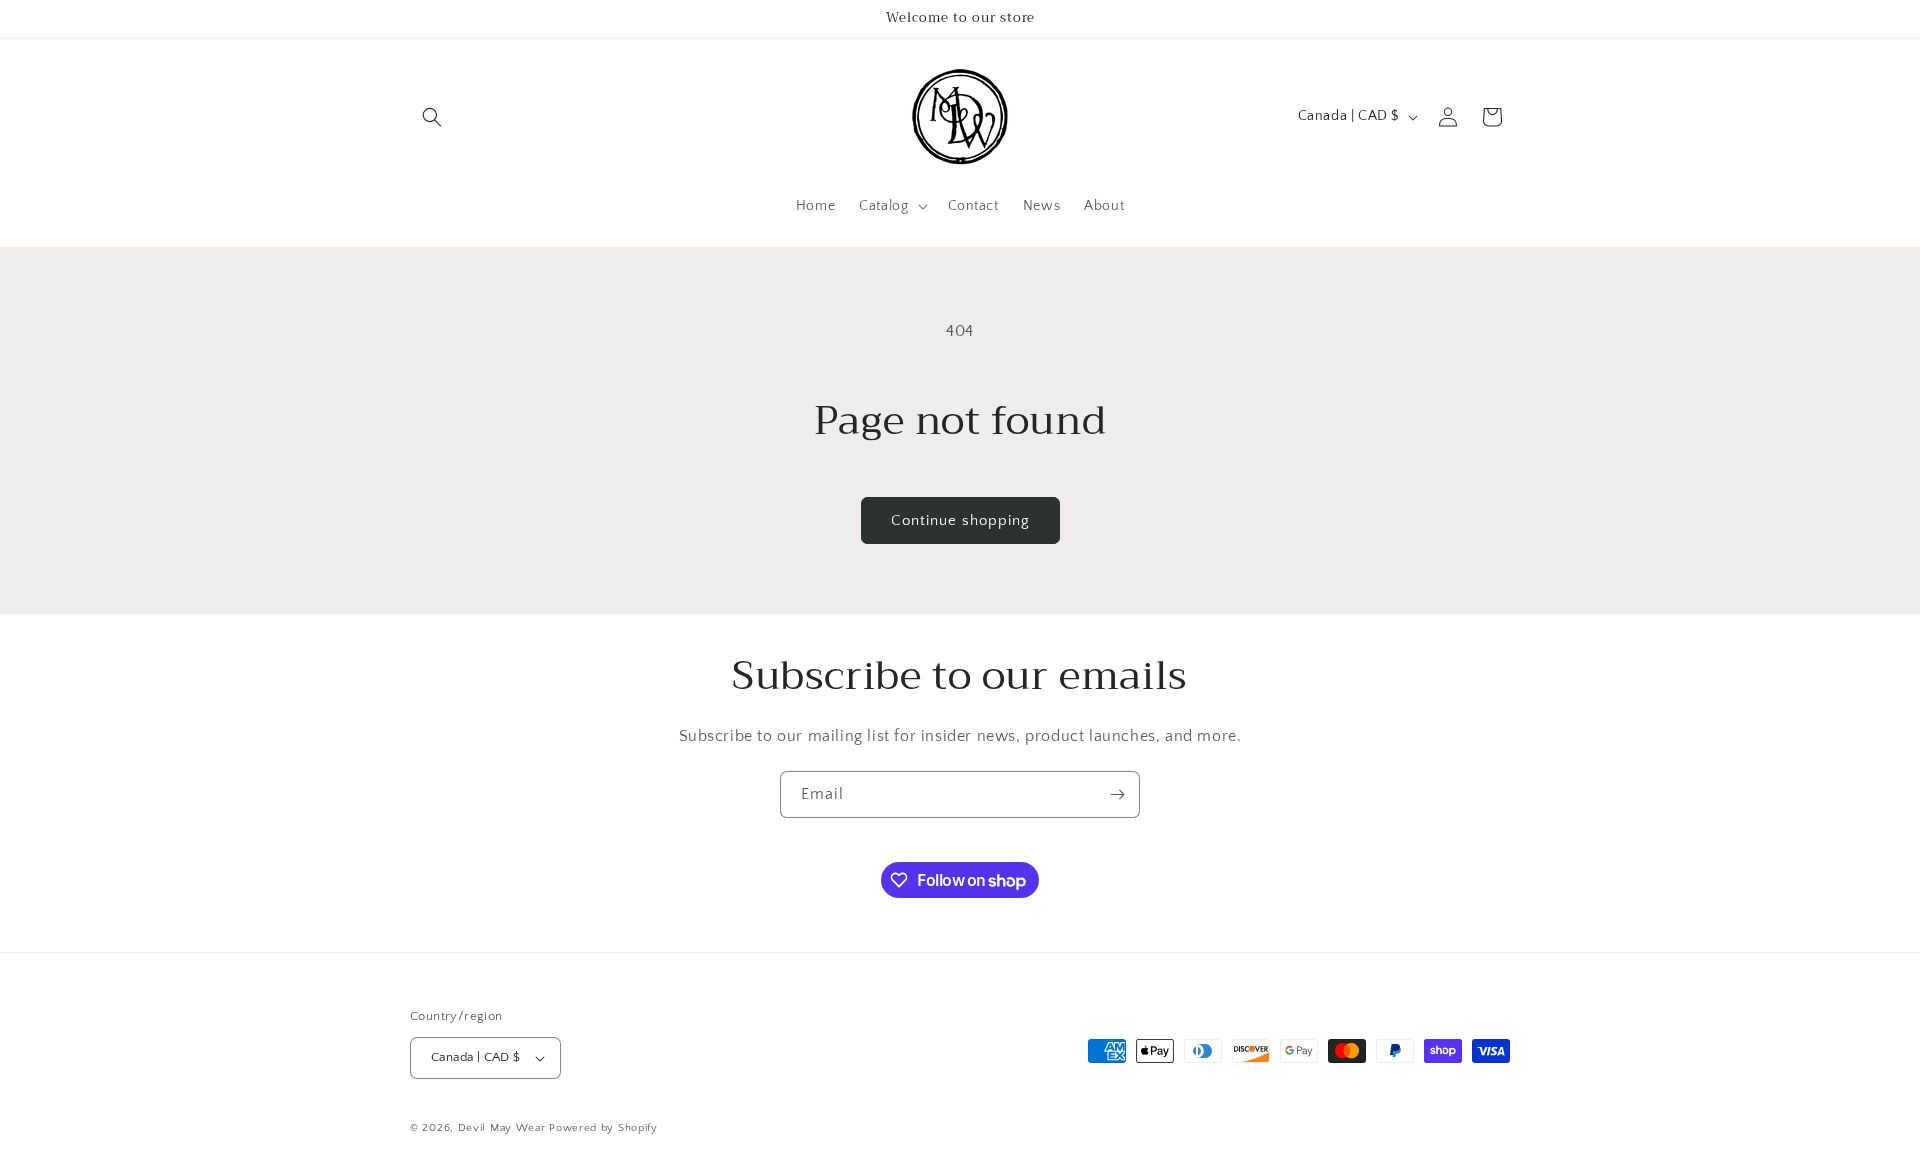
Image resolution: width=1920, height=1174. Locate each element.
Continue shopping (960, 520)
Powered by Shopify (603, 1128)
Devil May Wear (502, 1128)
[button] (432, 117)
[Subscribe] (1117, 794)
